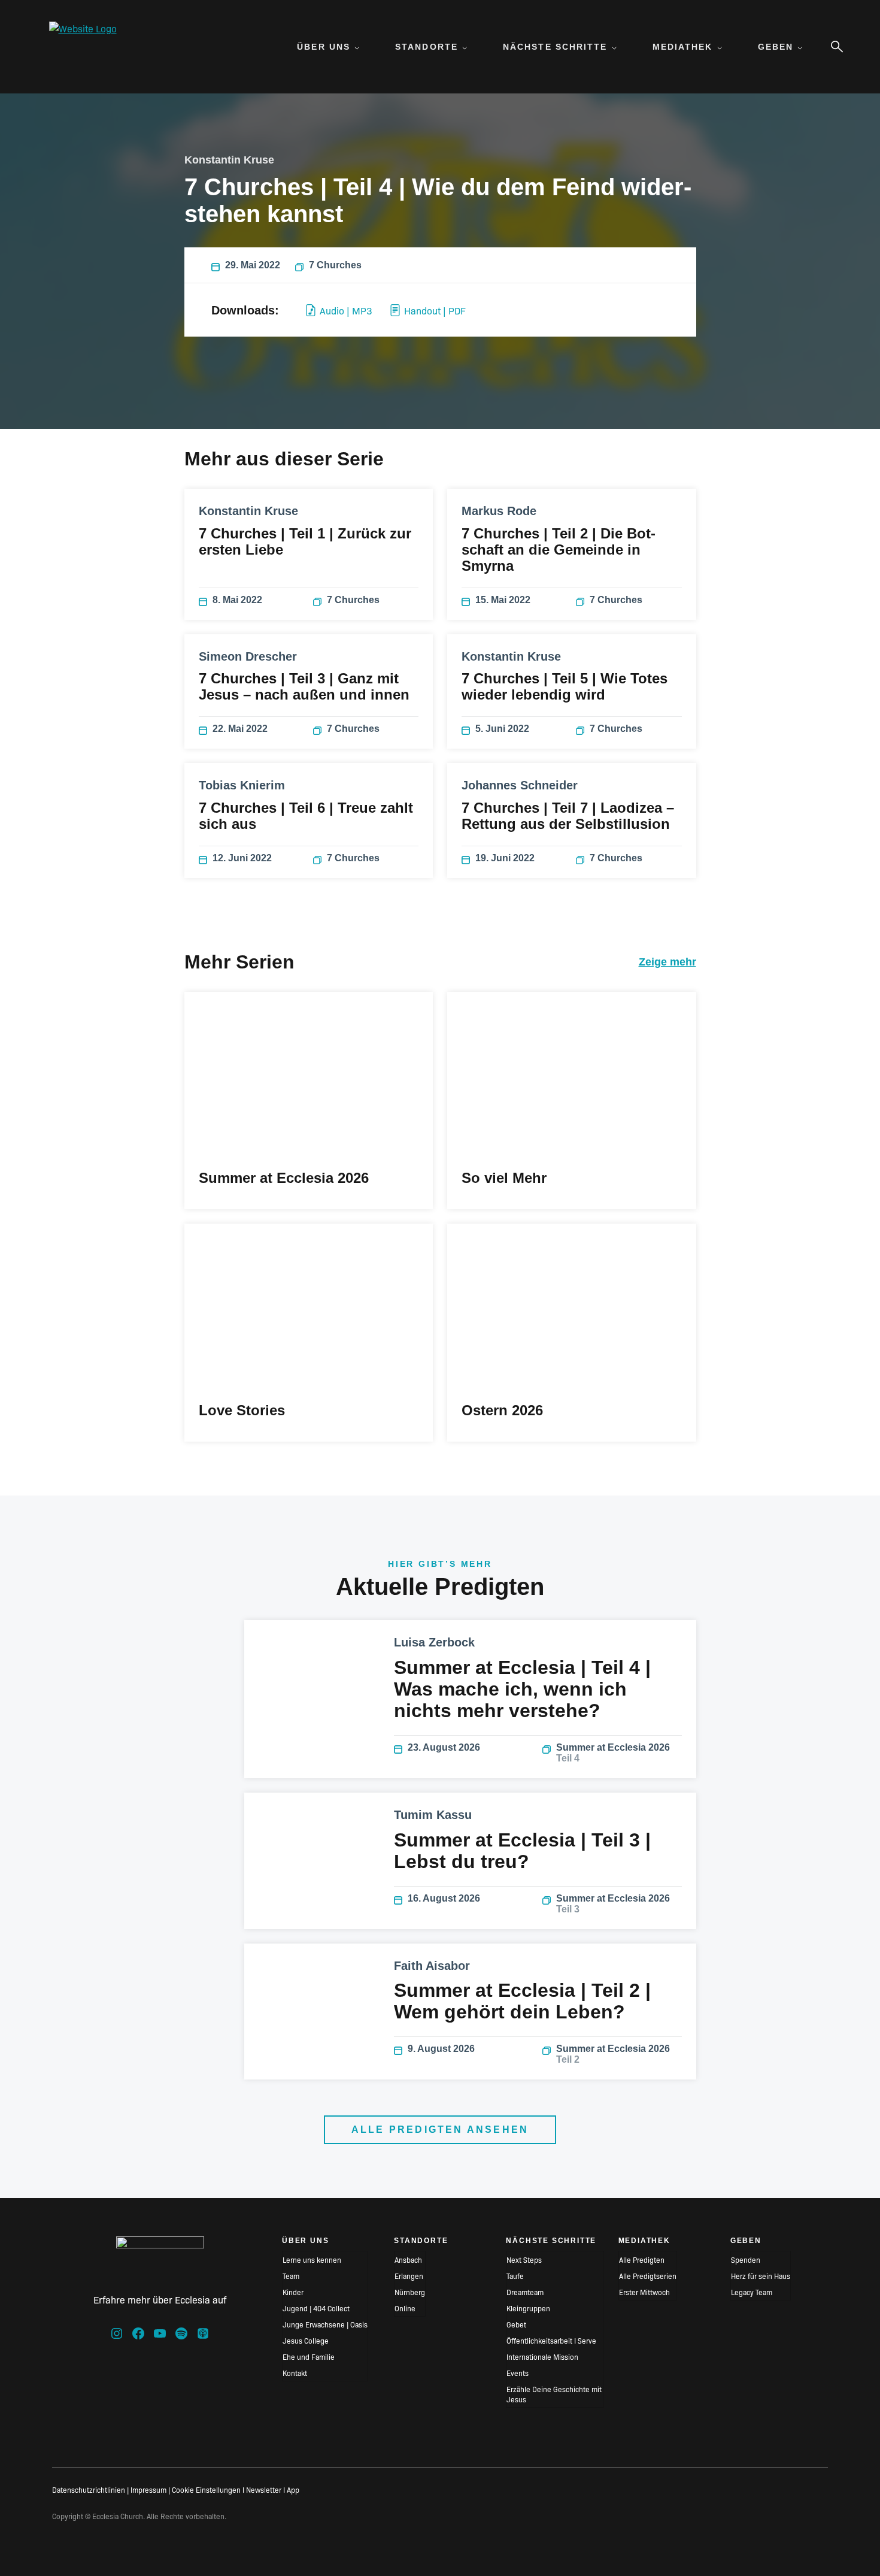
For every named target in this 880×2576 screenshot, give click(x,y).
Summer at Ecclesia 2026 (613, 1753)
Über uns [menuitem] (324, 47)
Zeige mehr (667, 962)
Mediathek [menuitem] (683, 47)
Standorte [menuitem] (427, 47)
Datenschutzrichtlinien (89, 2489)
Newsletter (264, 2489)
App (293, 2489)
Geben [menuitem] (776, 47)
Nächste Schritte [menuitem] (555, 47)
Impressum (148, 2489)
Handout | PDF (435, 310)
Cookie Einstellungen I (208, 2489)
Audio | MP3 (346, 310)
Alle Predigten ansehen (440, 2129)
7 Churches (335, 265)
